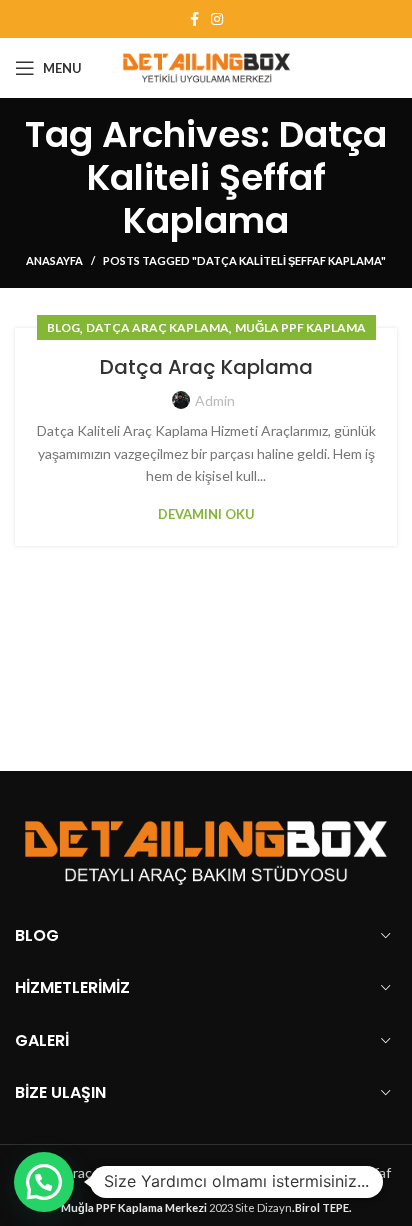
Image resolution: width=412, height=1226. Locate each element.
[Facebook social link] (194, 19)
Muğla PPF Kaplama (300, 327)
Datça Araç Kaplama (157, 327)
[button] (44, 1182)
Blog (63, 327)
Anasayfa (54, 260)
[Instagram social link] (217, 19)
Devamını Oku (206, 514)
